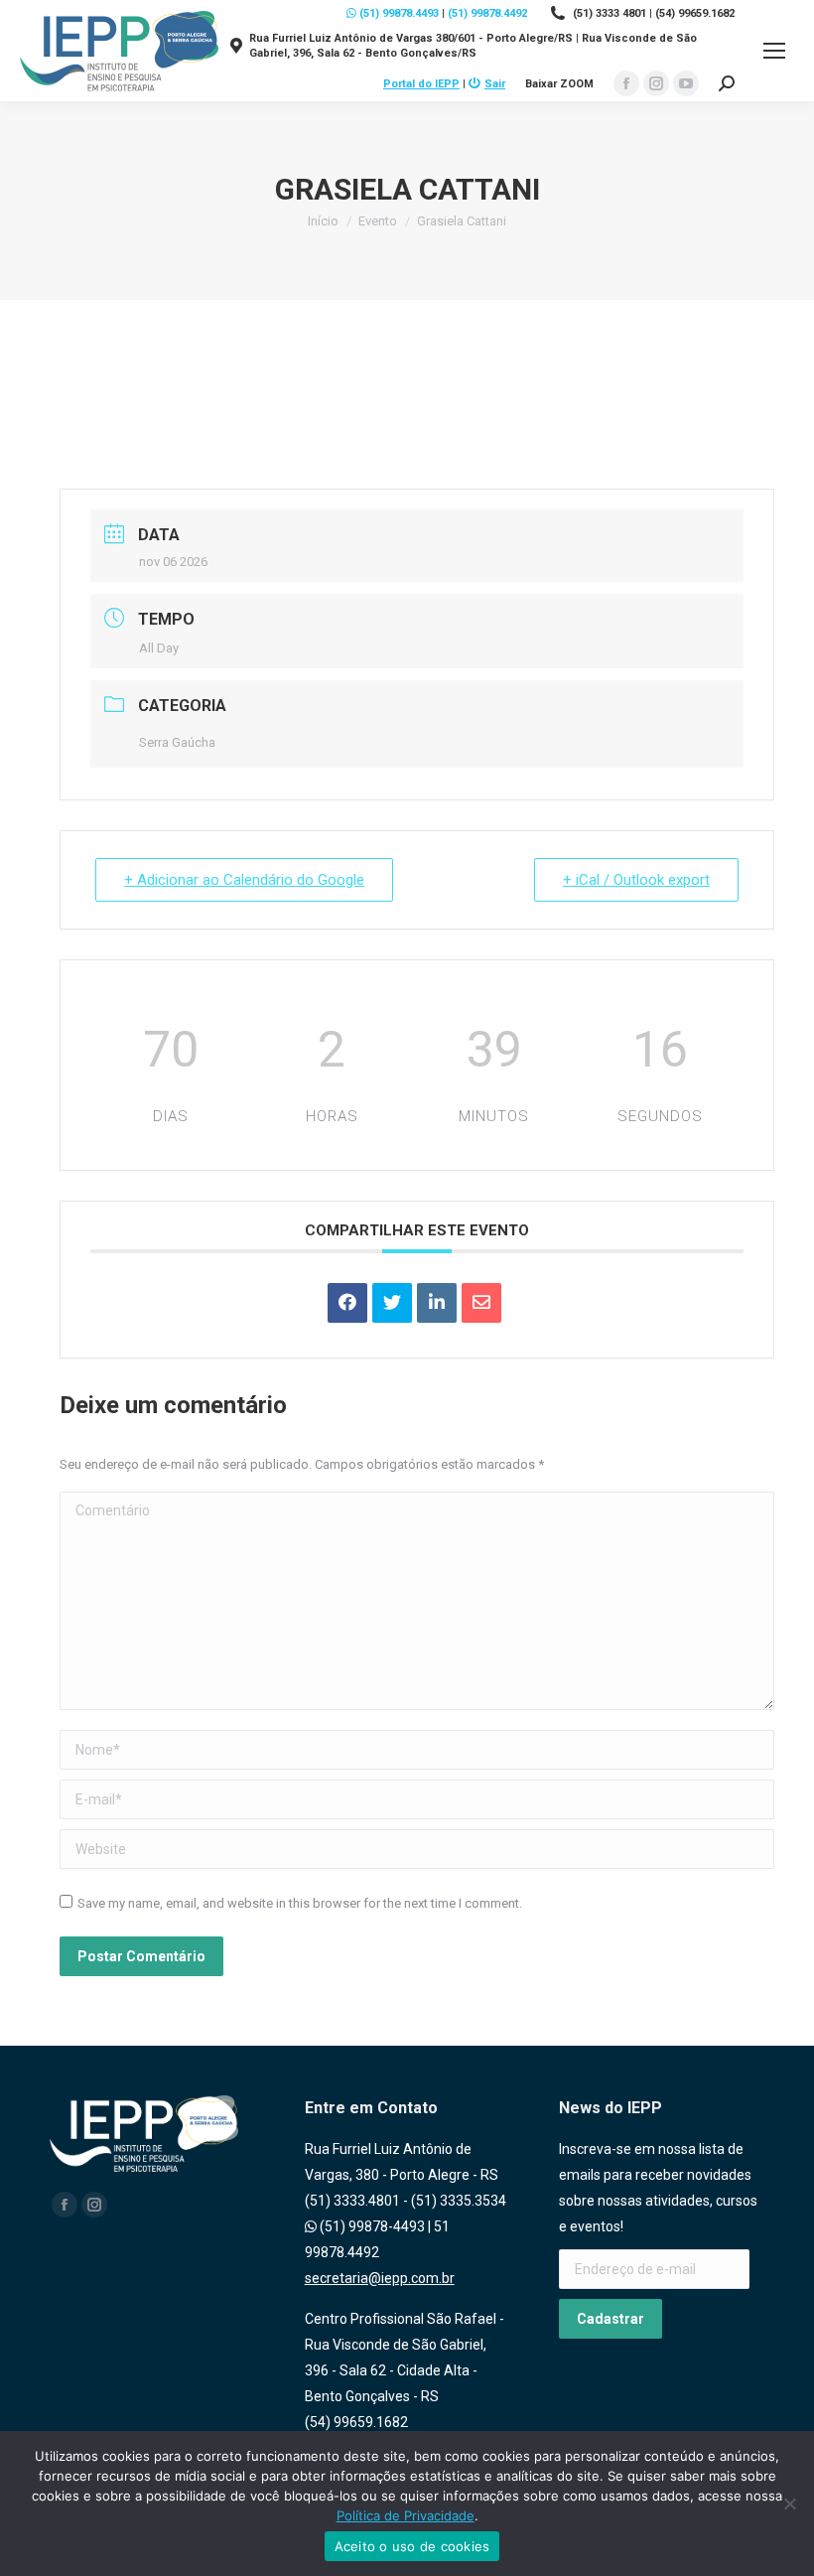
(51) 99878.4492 (487, 13)
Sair (495, 84)
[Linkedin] (437, 1303)
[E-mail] (481, 1303)
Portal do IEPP (421, 84)
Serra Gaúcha (177, 742)
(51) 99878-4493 (371, 2226)
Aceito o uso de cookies (412, 2546)
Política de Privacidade (406, 2515)
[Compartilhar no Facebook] (347, 1303)
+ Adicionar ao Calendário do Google (244, 880)
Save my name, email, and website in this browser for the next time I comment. (300, 1903)
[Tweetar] (392, 1303)
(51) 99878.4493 (398, 13)
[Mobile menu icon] (774, 51)
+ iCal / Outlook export (636, 880)
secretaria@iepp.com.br (380, 2278)
